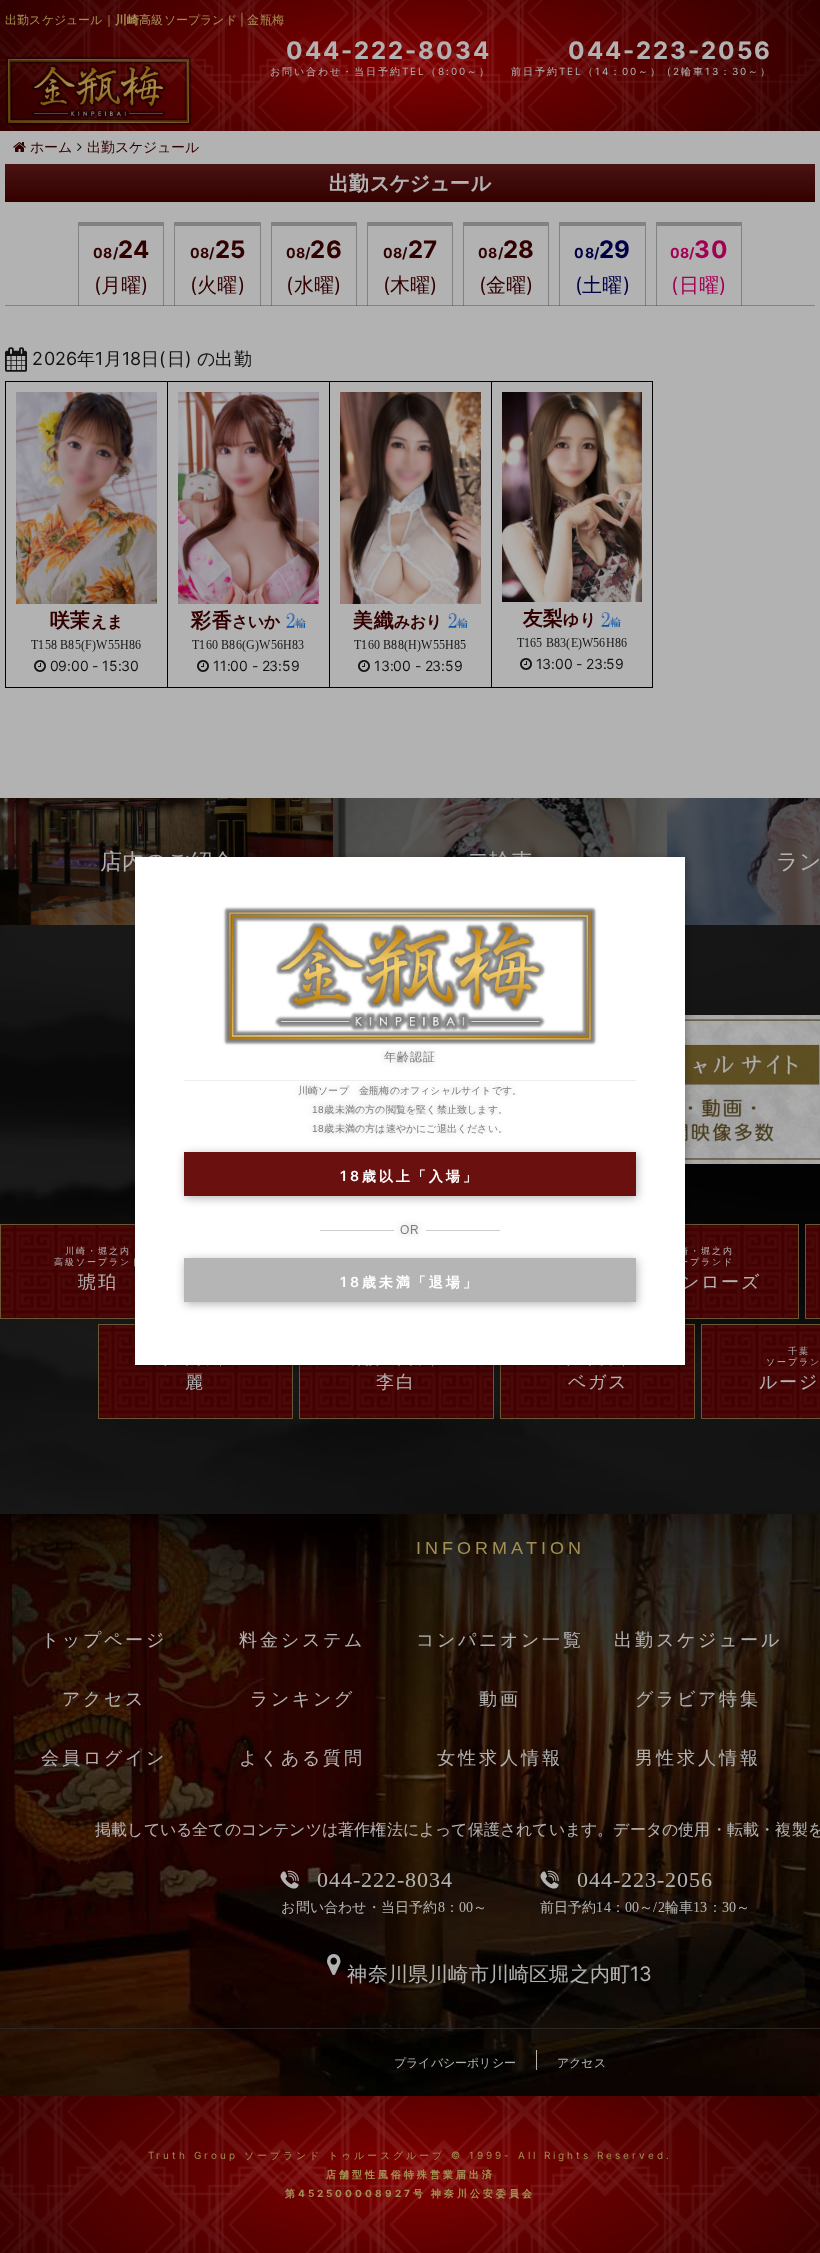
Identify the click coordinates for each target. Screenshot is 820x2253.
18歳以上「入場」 (409, 1175)
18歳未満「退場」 (409, 1281)
